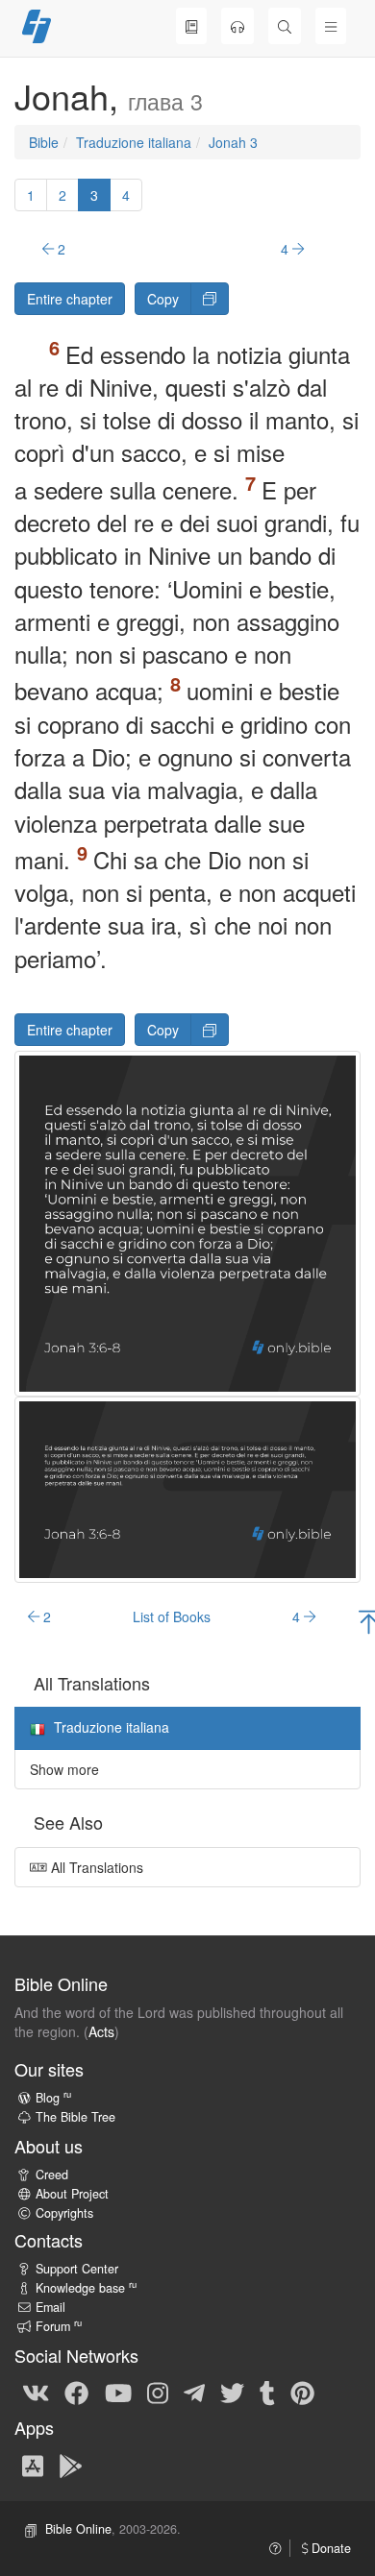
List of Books (172, 1616)
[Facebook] (76, 2392)
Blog (53, 2098)
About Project (72, 2194)
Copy (163, 299)
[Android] (71, 2465)
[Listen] (237, 26)
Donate (329, 2548)
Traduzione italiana (134, 142)
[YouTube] (118, 2392)
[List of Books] (191, 26)
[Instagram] (158, 2392)
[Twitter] (232, 2392)
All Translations (95, 1867)
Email (50, 2307)
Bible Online (78, 2529)
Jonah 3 (233, 142)
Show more (64, 1769)
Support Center (77, 2269)
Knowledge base (86, 2288)
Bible (44, 142)
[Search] (285, 26)
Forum (59, 2326)
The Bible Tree (75, 2117)
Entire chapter (70, 299)
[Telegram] (194, 2392)
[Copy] (210, 299)
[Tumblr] (267, 2392)
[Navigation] (331, 26)
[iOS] (33, 2465)
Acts (101, 2031)
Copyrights (64, 2213)
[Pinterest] (302, 2392)
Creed (52, 2175)
